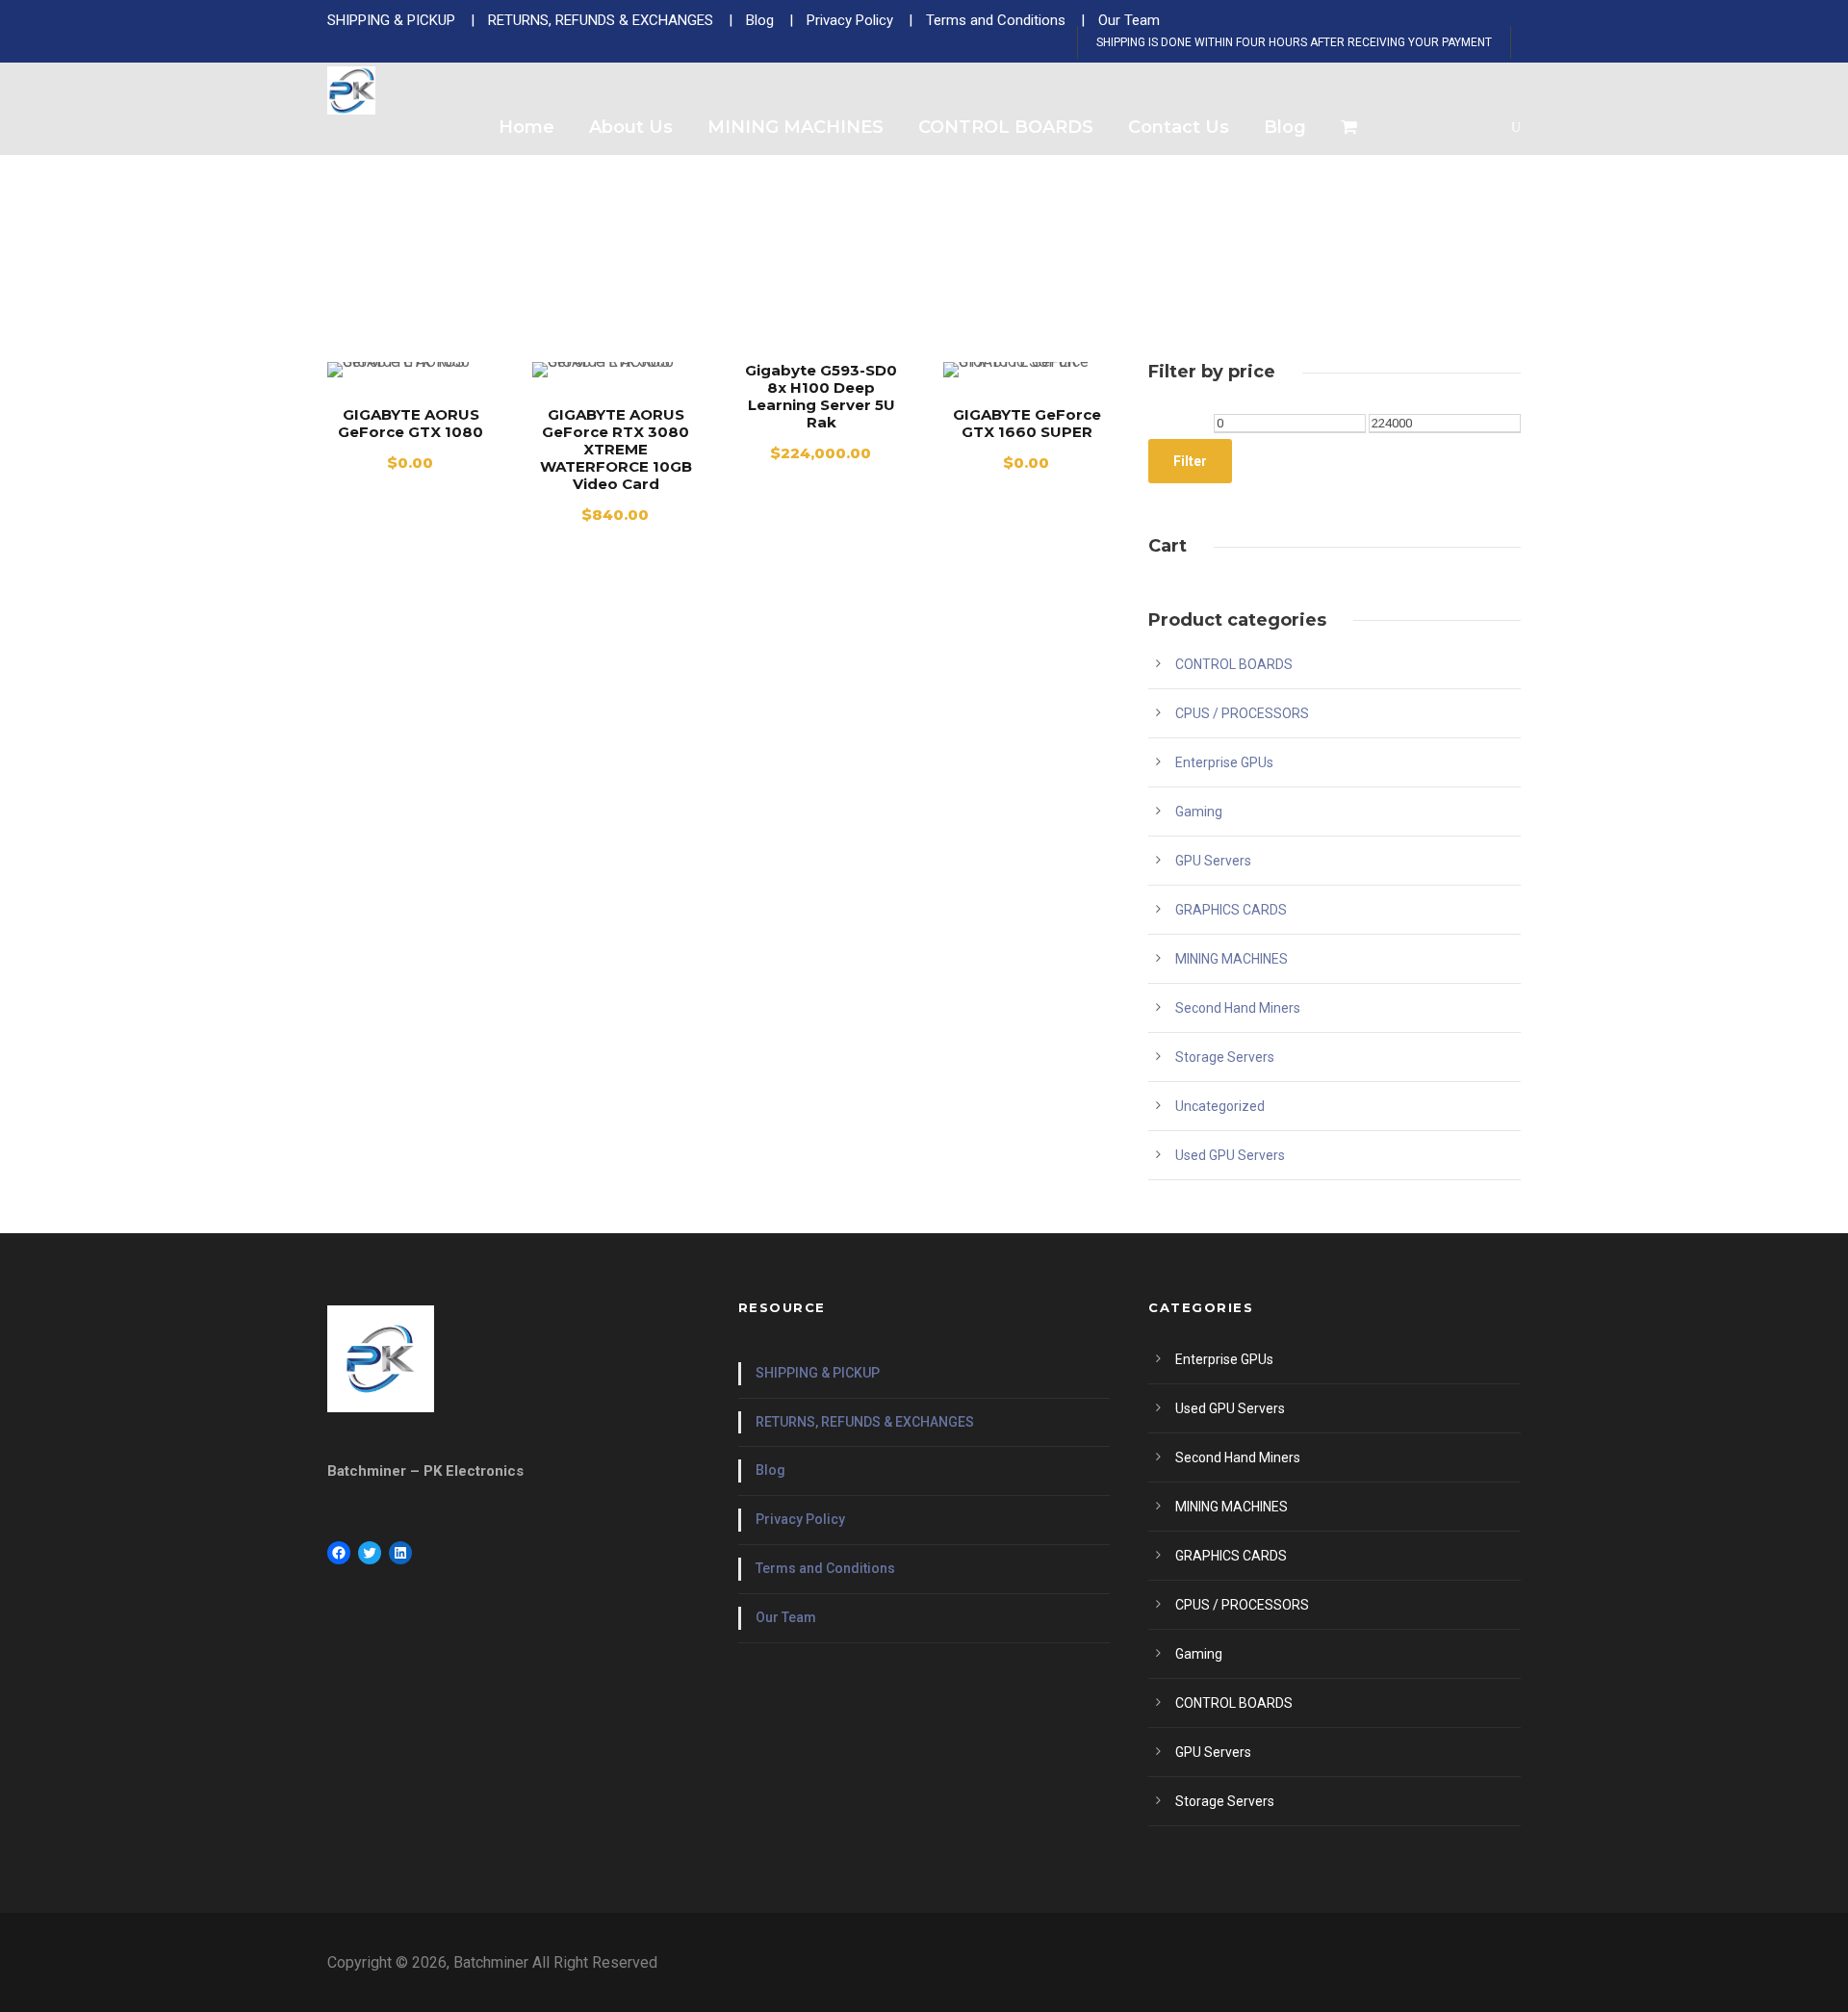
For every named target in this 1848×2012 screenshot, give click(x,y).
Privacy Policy (800, 1519)
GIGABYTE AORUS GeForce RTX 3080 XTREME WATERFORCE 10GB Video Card (616, 449)
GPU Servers (1213, 861)
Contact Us (1179, 127)
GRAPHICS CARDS (1231, 910)
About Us (631, 127)
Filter (1190, 461)
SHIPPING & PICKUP (818, 1373)
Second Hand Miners (1238, 1008)
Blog (1285, 127)
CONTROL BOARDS (1006, 127)
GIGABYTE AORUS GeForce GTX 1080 (411, 423)
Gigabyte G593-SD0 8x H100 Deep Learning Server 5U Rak (821, 396)
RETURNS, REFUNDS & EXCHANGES (865, 1422)
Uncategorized (1220, 1106)
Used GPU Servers (1230, 1155)
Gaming (1199, 812)
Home (526, 127)
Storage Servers (1225, 1057)
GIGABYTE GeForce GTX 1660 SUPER (1027, 423)
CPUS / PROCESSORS (1242, 713)
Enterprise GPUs (1224, 762)
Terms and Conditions (825, 1568)
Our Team (786, 1617)
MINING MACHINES (796, 127)
